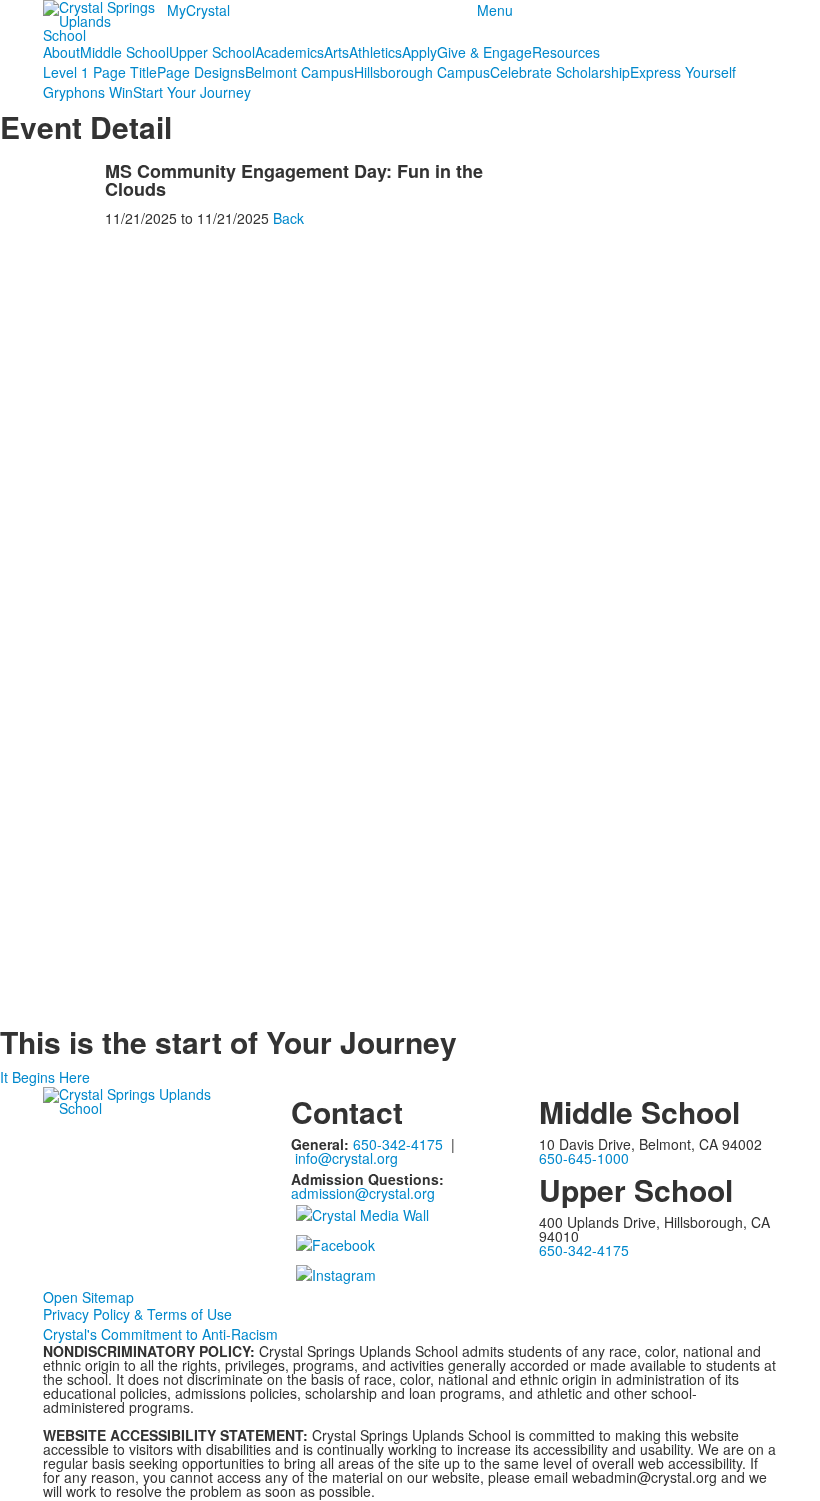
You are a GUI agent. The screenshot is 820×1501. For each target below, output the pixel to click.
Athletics (375, 52)
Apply (419, 52)
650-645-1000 (584, 1158)
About (61, 52)
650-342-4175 (398, 1144)
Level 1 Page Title (100, 72)
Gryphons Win (88, 92)
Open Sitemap (88, 1297)
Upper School (212, 52)
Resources (566, 52)
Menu (495, 10)
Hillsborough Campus (422, 72)
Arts (336, 52)
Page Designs (201, 72)
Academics (289, 52)
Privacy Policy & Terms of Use (137, 1314)
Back (288, 218)
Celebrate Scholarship (560, 72)
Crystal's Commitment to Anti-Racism (160, 1334)
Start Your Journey (192, 92)
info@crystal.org (346, 1158)
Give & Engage (484, 52)
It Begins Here (45, 1077)
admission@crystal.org (363, 1193)
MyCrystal (198, 10)
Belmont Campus (299, 72)
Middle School (124, 52)
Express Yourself (683, 72)
